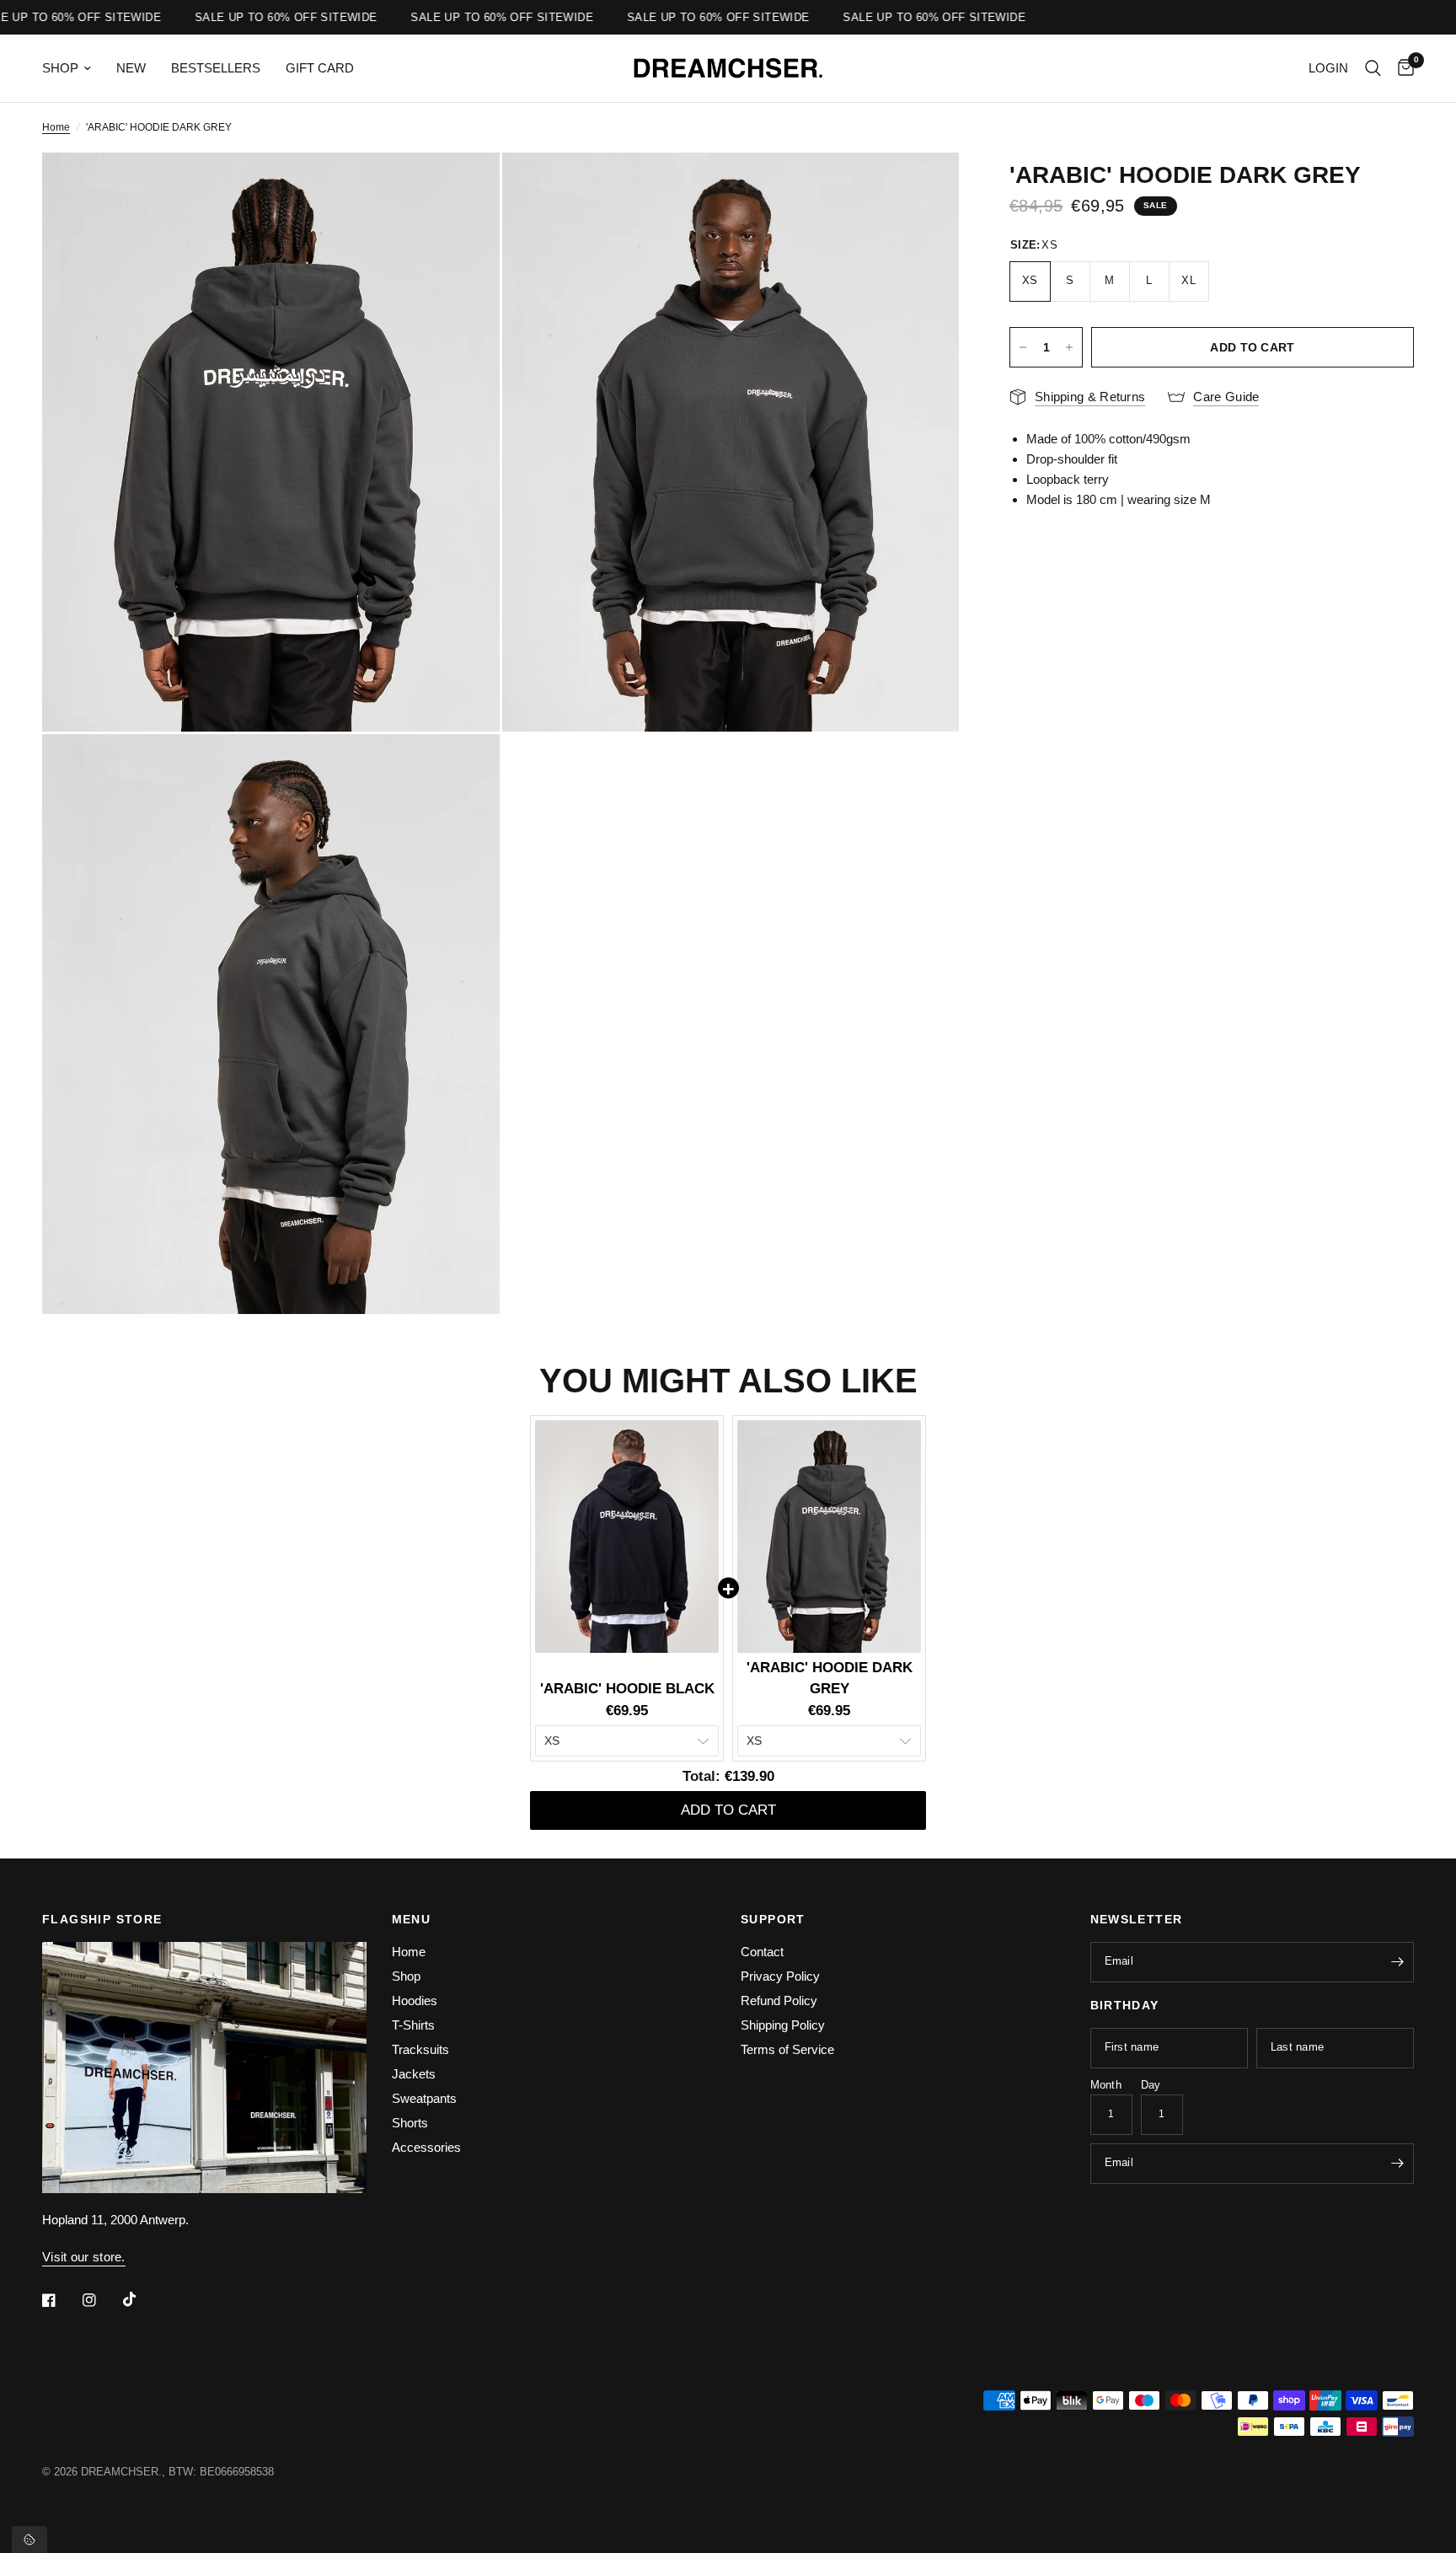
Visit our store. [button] (84, 2257)
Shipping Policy (783, 2025)
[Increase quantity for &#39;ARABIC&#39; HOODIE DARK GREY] (1069, 347)
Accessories (426, 2147)
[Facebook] (61, 2300)
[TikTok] (142, 2299)
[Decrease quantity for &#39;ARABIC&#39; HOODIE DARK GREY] (1023, 347)
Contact (762, 1952)
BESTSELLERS (216, 68)
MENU (412, 1919)
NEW (131, 68)
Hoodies (415, 2001)
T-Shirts (413, 2025)
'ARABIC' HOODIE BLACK (627, 1689)
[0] (1402, 68)
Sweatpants (424, 2098)
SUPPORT (773, 1919)
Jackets (414, 2074)
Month (1106, 2085)
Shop (406, 1976)
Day (1151, 2085)
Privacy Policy (780, 1976)
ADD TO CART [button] (728, 1810)
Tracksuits (420, 2049)
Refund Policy (779, 2001)
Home (56, 127)
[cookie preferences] (29, 2540)
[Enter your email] (1397, 1962)
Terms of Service (787, 2049)
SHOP (60, 68)
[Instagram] (101, 2300)
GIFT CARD (320, 68)
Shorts (410, 2123)
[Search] (1373, 68)
